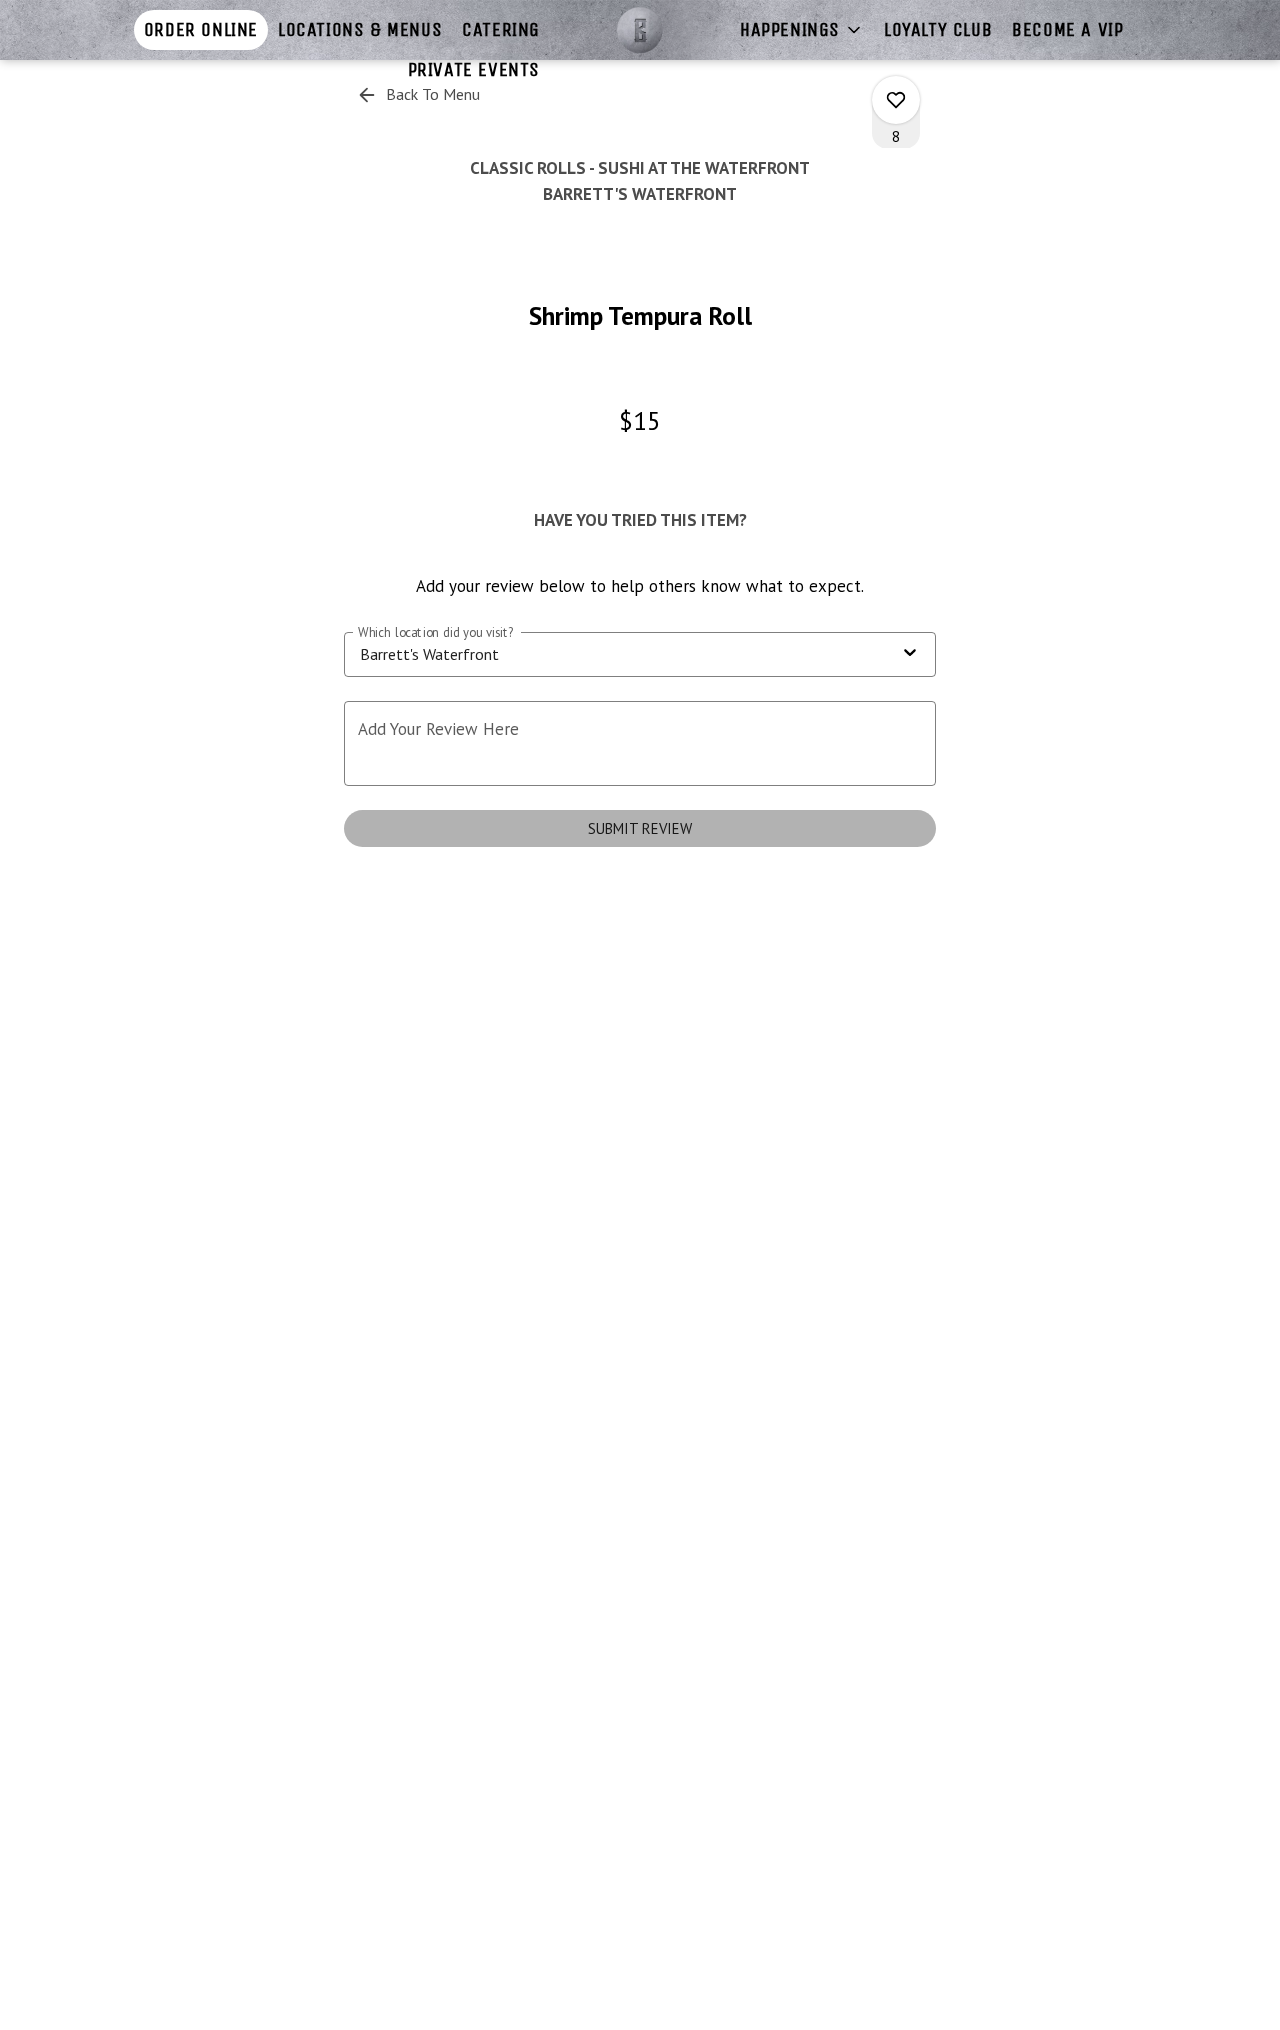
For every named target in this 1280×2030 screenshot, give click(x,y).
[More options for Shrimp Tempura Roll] (896, 100)
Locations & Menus (360, 29)
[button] (802, 30)
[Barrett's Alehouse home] (640, 30)
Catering (501, 29)
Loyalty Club (938, 29)
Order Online (201, 29)
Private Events (474, 69)
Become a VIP (1067, 29)
